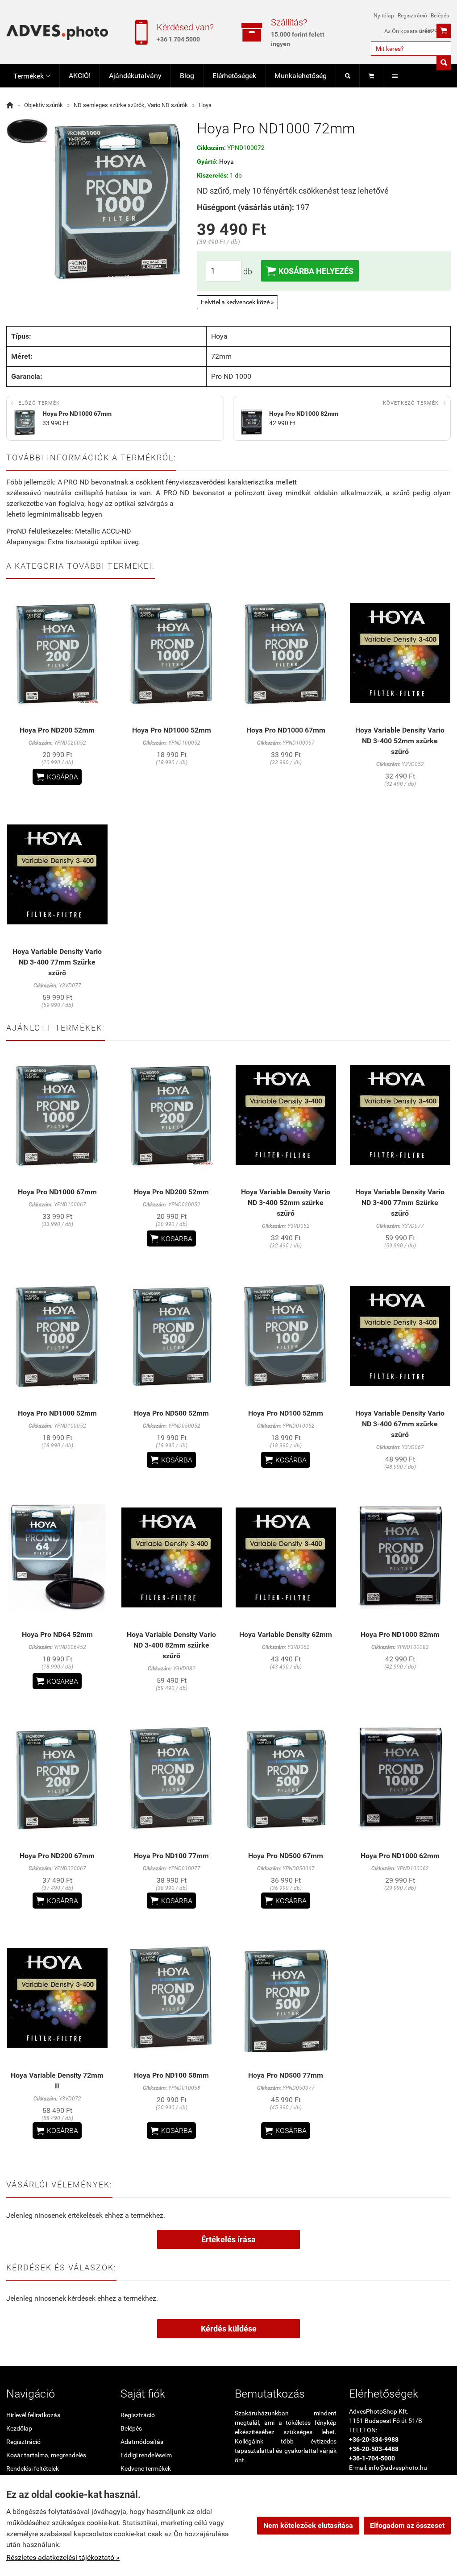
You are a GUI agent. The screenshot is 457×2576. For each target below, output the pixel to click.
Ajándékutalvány (135, 76)
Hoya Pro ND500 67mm (286, 1856)
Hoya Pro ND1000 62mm (400, 1856)
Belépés (440, 16)
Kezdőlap (19, 2428)
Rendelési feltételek (33, 2468)
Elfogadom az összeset (407, 2525)
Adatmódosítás (142, 2442)
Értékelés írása (228, 2239)
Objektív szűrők (44, 105)
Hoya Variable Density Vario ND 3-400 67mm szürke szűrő (400, 1424)
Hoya (205, 105)
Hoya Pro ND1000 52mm (172, 730)
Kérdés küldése (229, 2329)
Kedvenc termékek (146, 2468)
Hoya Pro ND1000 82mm (400, 1634)
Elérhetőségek (234, 76)
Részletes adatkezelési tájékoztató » (63, 2557)
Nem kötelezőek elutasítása (308, 2525)
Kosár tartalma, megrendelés (46, 2455)
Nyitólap (384, 16)
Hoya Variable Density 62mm (286, 1634)
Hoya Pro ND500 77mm (286, 2075)
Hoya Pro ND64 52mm (57, 1634)
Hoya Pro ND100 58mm (171, 2075)
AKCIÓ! (80, 76)
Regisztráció (412, 16)
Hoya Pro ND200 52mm (57, 730)
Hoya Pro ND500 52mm (171, 1413)
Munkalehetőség (301, 76)
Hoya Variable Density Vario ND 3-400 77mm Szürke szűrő (57, 962)
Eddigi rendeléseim (146, 2455)
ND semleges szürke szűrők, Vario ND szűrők (131, 105)
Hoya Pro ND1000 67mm (286, 730)
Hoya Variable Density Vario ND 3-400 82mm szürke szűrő (171, 1645)
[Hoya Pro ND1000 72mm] (27, 131)
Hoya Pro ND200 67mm (57, 1856)
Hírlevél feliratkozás (33, 2415)
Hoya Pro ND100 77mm (171, 1856)
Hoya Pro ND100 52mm (286, 1413)
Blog (187, 76)
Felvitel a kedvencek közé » (237, 302)
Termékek (32, 76)
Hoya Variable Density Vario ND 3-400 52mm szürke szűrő (400, 741)
